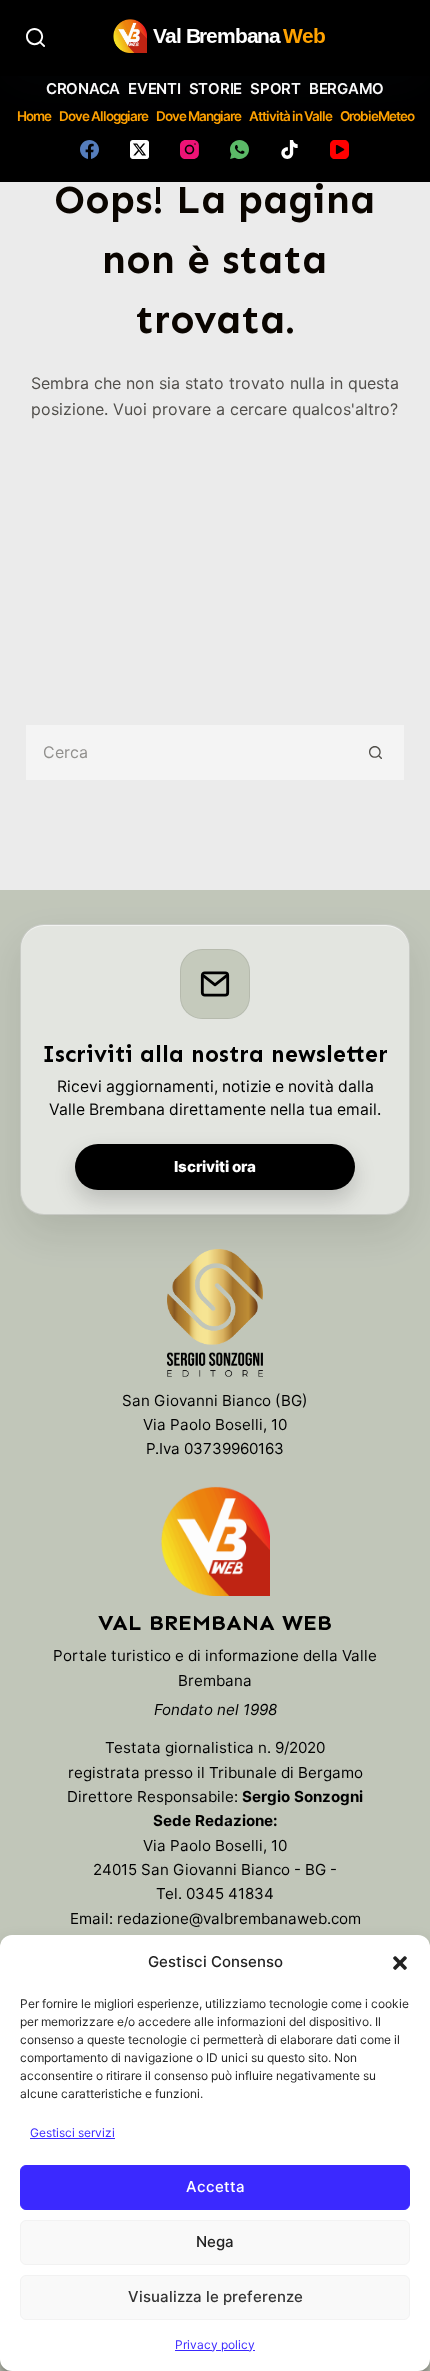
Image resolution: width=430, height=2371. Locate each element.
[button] (400, 1963)
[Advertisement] (215, 559)
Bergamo (346, 88)
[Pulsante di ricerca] (376, 752)
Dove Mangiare (198, 116)
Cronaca (83, 88)
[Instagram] (189, 149)
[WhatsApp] (239, 149)
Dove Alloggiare (103, 116)
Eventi (154, 88)
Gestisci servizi (72, 2132)
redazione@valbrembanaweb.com (239, 1918)
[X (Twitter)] (139, 149)
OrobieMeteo (377, 116)
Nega (215, 2241)
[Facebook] (89, 149)
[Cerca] (35, 37)
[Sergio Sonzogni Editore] (215, 1317)
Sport (275, 88)
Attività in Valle (290, 116)
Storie (216, 88)
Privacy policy (215, 2344)
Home (34, 116)
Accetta (215, 2186)
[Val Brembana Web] (215, 1541)
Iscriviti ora (215, 1166)
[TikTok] (289, 149)
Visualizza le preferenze (215, 2296)
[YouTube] (339, 149)
